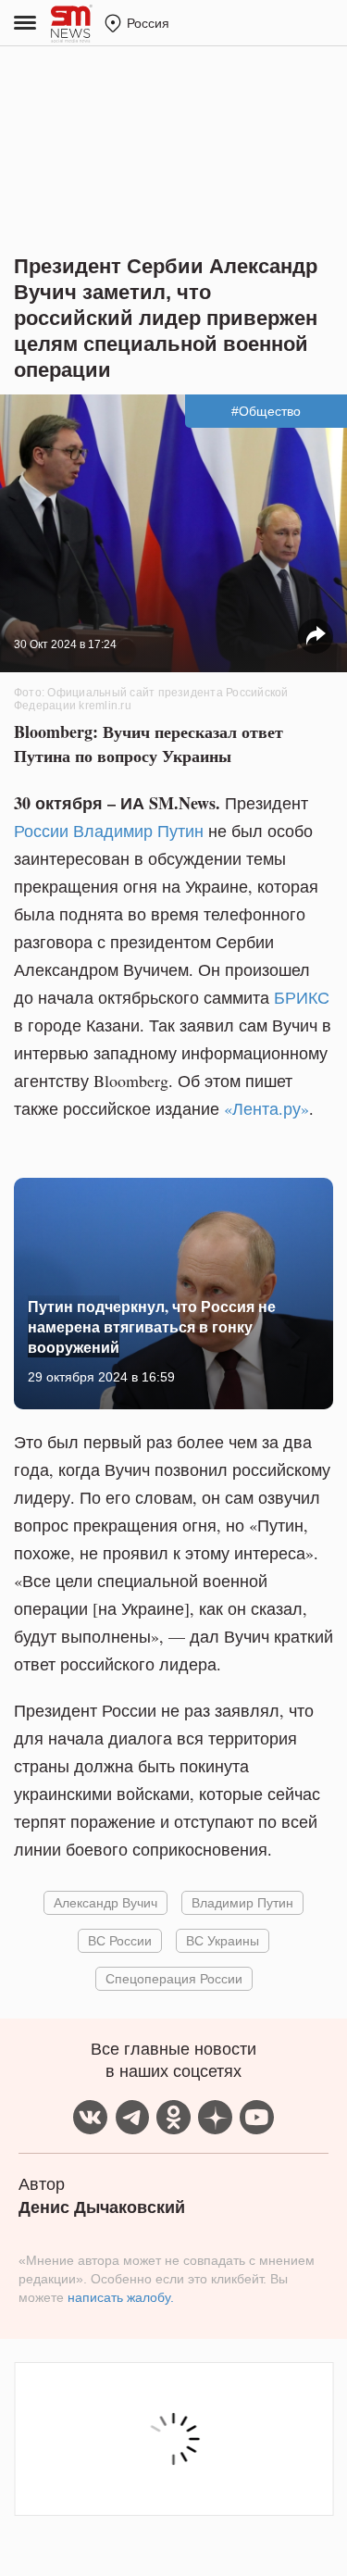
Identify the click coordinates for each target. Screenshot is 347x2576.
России (41, 831)
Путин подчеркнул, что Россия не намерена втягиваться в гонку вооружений (152, 1327)
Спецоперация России (174, 1978)
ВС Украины (223, 1940)
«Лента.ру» (266, 1108)
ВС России (120, 1940)
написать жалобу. (121, 2297)
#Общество (266, 411)
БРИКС (302, 997)
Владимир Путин (138, 831)
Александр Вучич (105, 1902)
